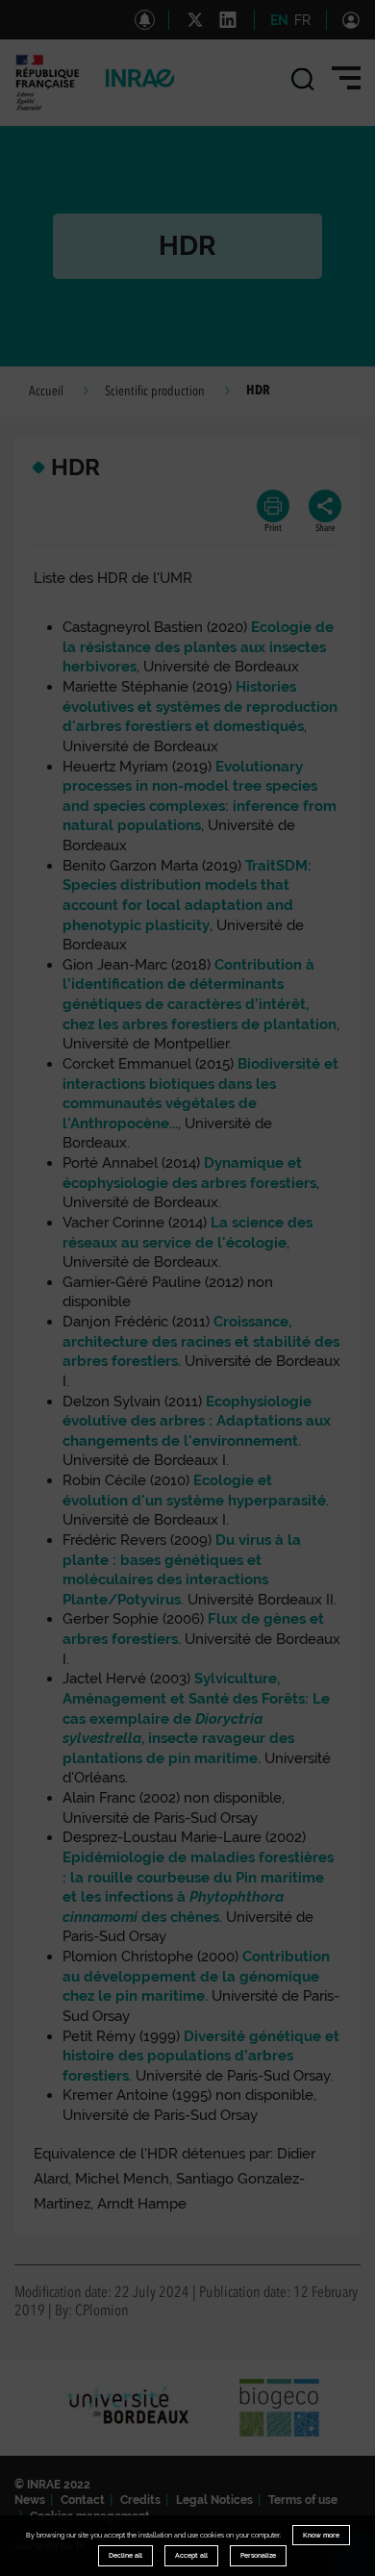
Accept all (191, 2555)
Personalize (258, 2555)
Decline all (125, 2555)
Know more (321, 2535)
